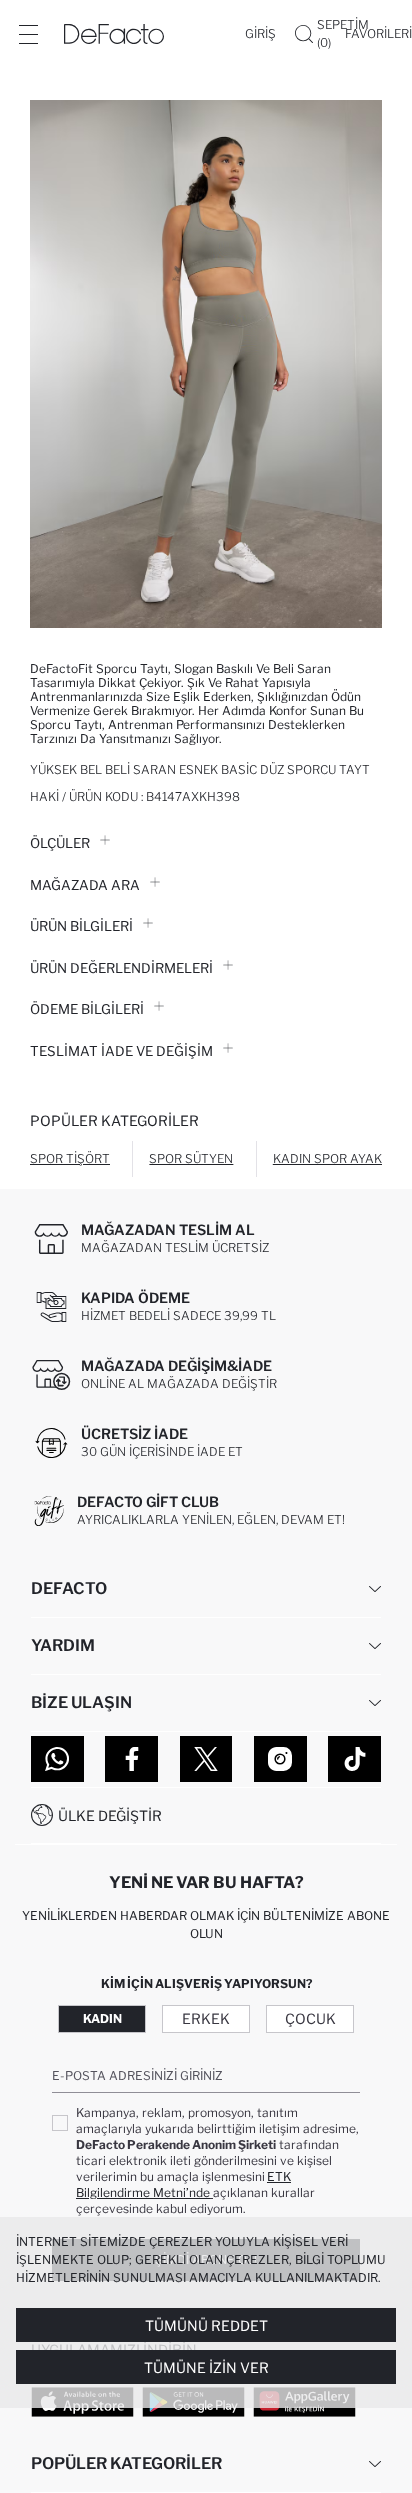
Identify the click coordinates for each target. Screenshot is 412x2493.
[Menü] (28, 34)
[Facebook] (131, 1759)
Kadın (102, 2018)
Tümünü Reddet (206, 2325)
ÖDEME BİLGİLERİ (87, 1009)
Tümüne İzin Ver (206, 2367)
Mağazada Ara (85, 885)
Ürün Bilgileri (81, 926)
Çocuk (310, 2018)
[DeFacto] (114, 34)
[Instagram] (280, 1759)
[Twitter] (206, 1759)
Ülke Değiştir (110, 1815)
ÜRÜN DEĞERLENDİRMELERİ (121, 968)
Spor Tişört (70, 1158)
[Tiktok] (354, 1759)
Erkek (206, 2018)
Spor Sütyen (191, 1158)
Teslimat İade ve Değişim (121, 1051)
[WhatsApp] (57, 1759)
